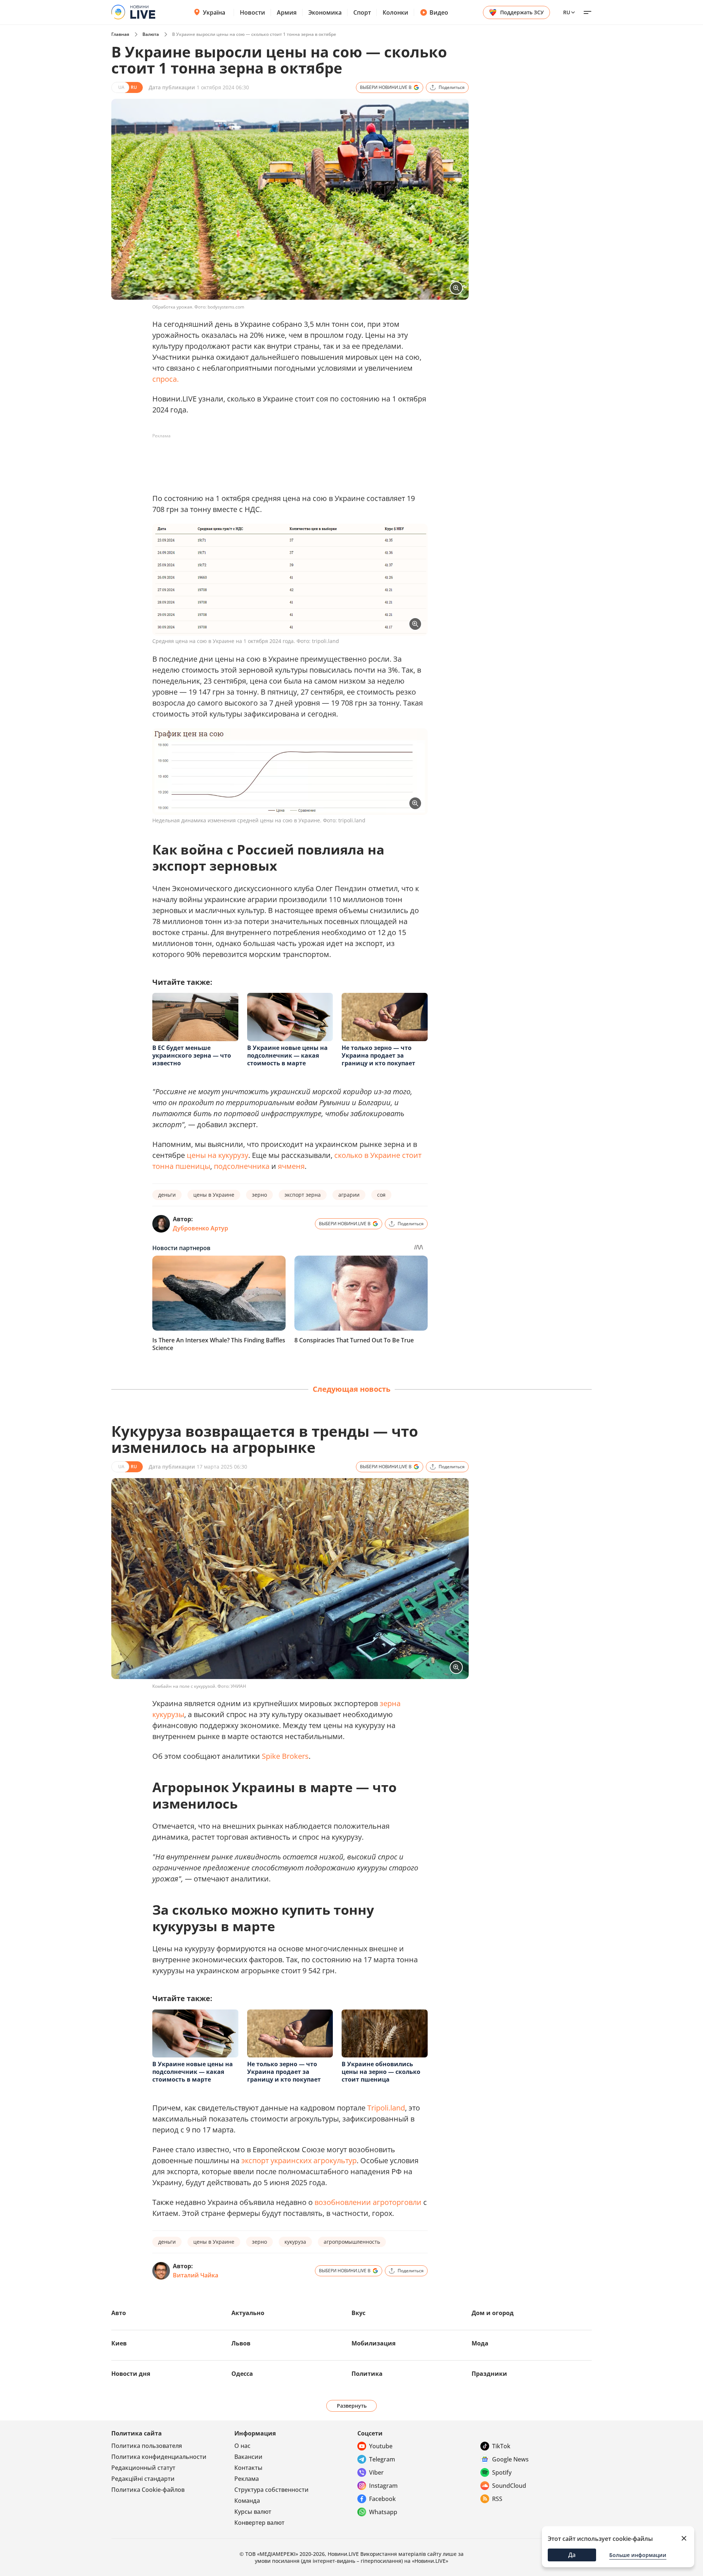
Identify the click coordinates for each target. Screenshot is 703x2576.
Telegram (382, 2459)
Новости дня (131, 2374)
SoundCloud (509, 2486)
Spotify (502, 2472)
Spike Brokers (285, 1756)
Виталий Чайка (196, 2275)
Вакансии (248, 2457)
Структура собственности (271, 2490)
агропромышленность (352, 2242)
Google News (510, 2459)
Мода (480, 2343)
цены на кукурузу (217, 1155)
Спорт (362, 12)
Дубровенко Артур (200, 1228)
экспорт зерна (303, 1195)
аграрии (349, 1195)
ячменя (291, 1166)
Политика (367, 2374)
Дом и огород (493, 2313)
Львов (241, 2343)
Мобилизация (373, 2343)
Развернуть (352, 2406)
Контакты (248, 2468)
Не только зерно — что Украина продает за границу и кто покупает (378, 1055)
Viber (376, 2472)
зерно (259, 1195)
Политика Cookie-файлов (148, 2490)
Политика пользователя (147, 2446)
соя (381, 1195)
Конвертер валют (259, 2523)
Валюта (151, 34)
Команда (247, 2501)
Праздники (489, 2374)
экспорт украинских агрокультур (299, 2160)
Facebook (382, 2499)
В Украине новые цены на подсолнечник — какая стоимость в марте (287, 1055)
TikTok (501, 2446)
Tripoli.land (386, 2108)
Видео (439, 12)
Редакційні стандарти (143, 2479)
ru (567, 12)
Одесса (242, 2374)
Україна (214, 12)
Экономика (325, 12)
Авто (119, 2313)
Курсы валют (253, 2512)
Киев (119, 2343)
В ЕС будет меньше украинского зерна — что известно (192, 1055)
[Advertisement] (286, 458)
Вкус (358, 2313)
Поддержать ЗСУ (522, 12)
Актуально (248, 2313)
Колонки (395, 12)
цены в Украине (214, 1195)
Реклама (247, 2479)
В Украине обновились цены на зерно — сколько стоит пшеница (381, 2072)
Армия (287, 12)
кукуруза (295, 2242)
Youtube (381, 2446)
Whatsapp (383, 2512)
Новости (252, 12)
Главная (120, 34)
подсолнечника (242, 1166)
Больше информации (638, 2555)
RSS (497, 2499)
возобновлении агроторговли (368, 2202)
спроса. (165, 379)
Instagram (383, 2486)
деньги (167, 1195)
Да (572, 2555)
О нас (242, 2446)
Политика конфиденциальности (159, 2457)
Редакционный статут (143, 2468)
